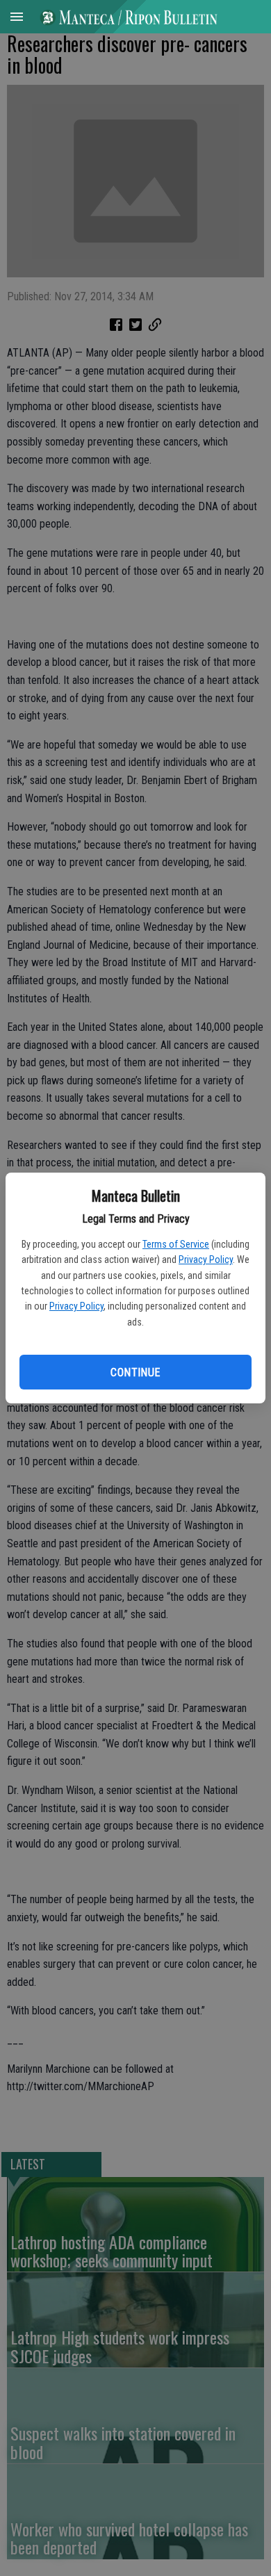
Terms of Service (176, 1244)
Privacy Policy (206, 1260)
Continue (135, 1372)
